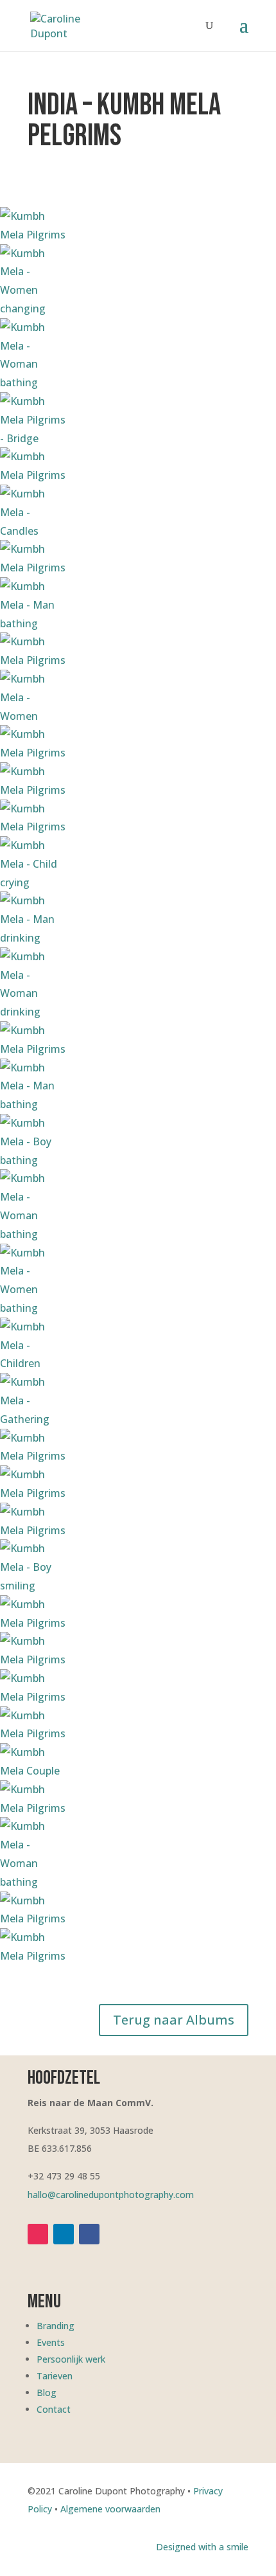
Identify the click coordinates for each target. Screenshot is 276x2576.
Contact (54, 2409)
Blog (47, 2393)
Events (51, 2342)
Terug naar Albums (174, 2020)
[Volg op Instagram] (38, 2234)
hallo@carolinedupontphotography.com (111, 2195)
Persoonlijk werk (71, 2359)
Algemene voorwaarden (110, 2509)
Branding (56, 2326)
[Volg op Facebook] (89, 2234)
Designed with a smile (202, 2547)
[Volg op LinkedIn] (64, 2234)
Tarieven (55, 2376)
